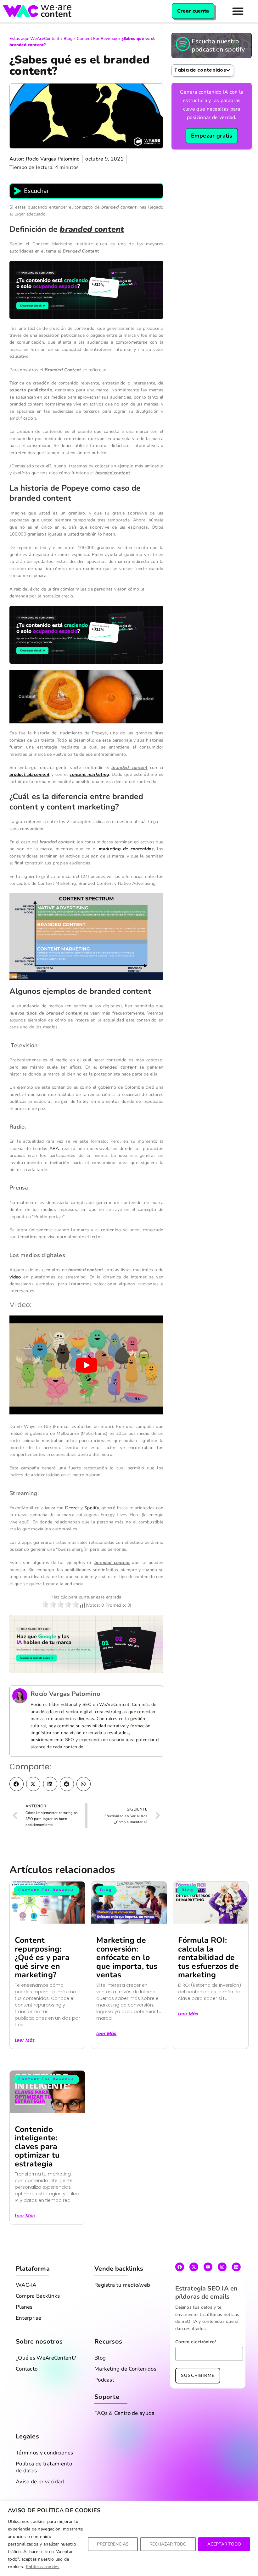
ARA (54, 1149)
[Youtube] (208, 2267)
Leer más (25, 2040)
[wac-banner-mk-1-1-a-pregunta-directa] (86, 289)
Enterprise (28, 2318)
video (15, 1277)
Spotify (92, 1508)
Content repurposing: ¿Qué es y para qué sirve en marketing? (42, 1958)
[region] (129, 2538)
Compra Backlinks (38, 2296)
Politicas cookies (43, 2567)
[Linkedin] (236, 2267)
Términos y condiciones (45, 2453)
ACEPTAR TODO (224, 2544)
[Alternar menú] (238, 11)
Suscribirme (198, 2375)
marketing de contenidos (126, 849)
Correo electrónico (196, 2342)
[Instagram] (222, 2267)
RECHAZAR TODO (168, 2544)
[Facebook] (180, 2267)
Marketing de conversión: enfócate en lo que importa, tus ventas (127, 1958)
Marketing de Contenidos (125, 2369)
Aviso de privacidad (40, 2482)
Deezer (72, 1508)
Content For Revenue (97, 39)
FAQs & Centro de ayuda (125, 2413)
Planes (24, 2307)
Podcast (104, 2380)
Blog (68, 39)
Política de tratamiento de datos (44, 2467)
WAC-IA (26, 2285)
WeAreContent (45, 39)
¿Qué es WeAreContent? (46, 2358)
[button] (17, 1784)
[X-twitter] (194, 2267)
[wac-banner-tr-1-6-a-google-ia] (86, 1644)
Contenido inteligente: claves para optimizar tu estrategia (37, 2147)
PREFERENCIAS (113, 2544)
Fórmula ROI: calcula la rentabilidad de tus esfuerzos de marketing (208, 1958)
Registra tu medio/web (122, 2285)
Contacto (27, 2369)
